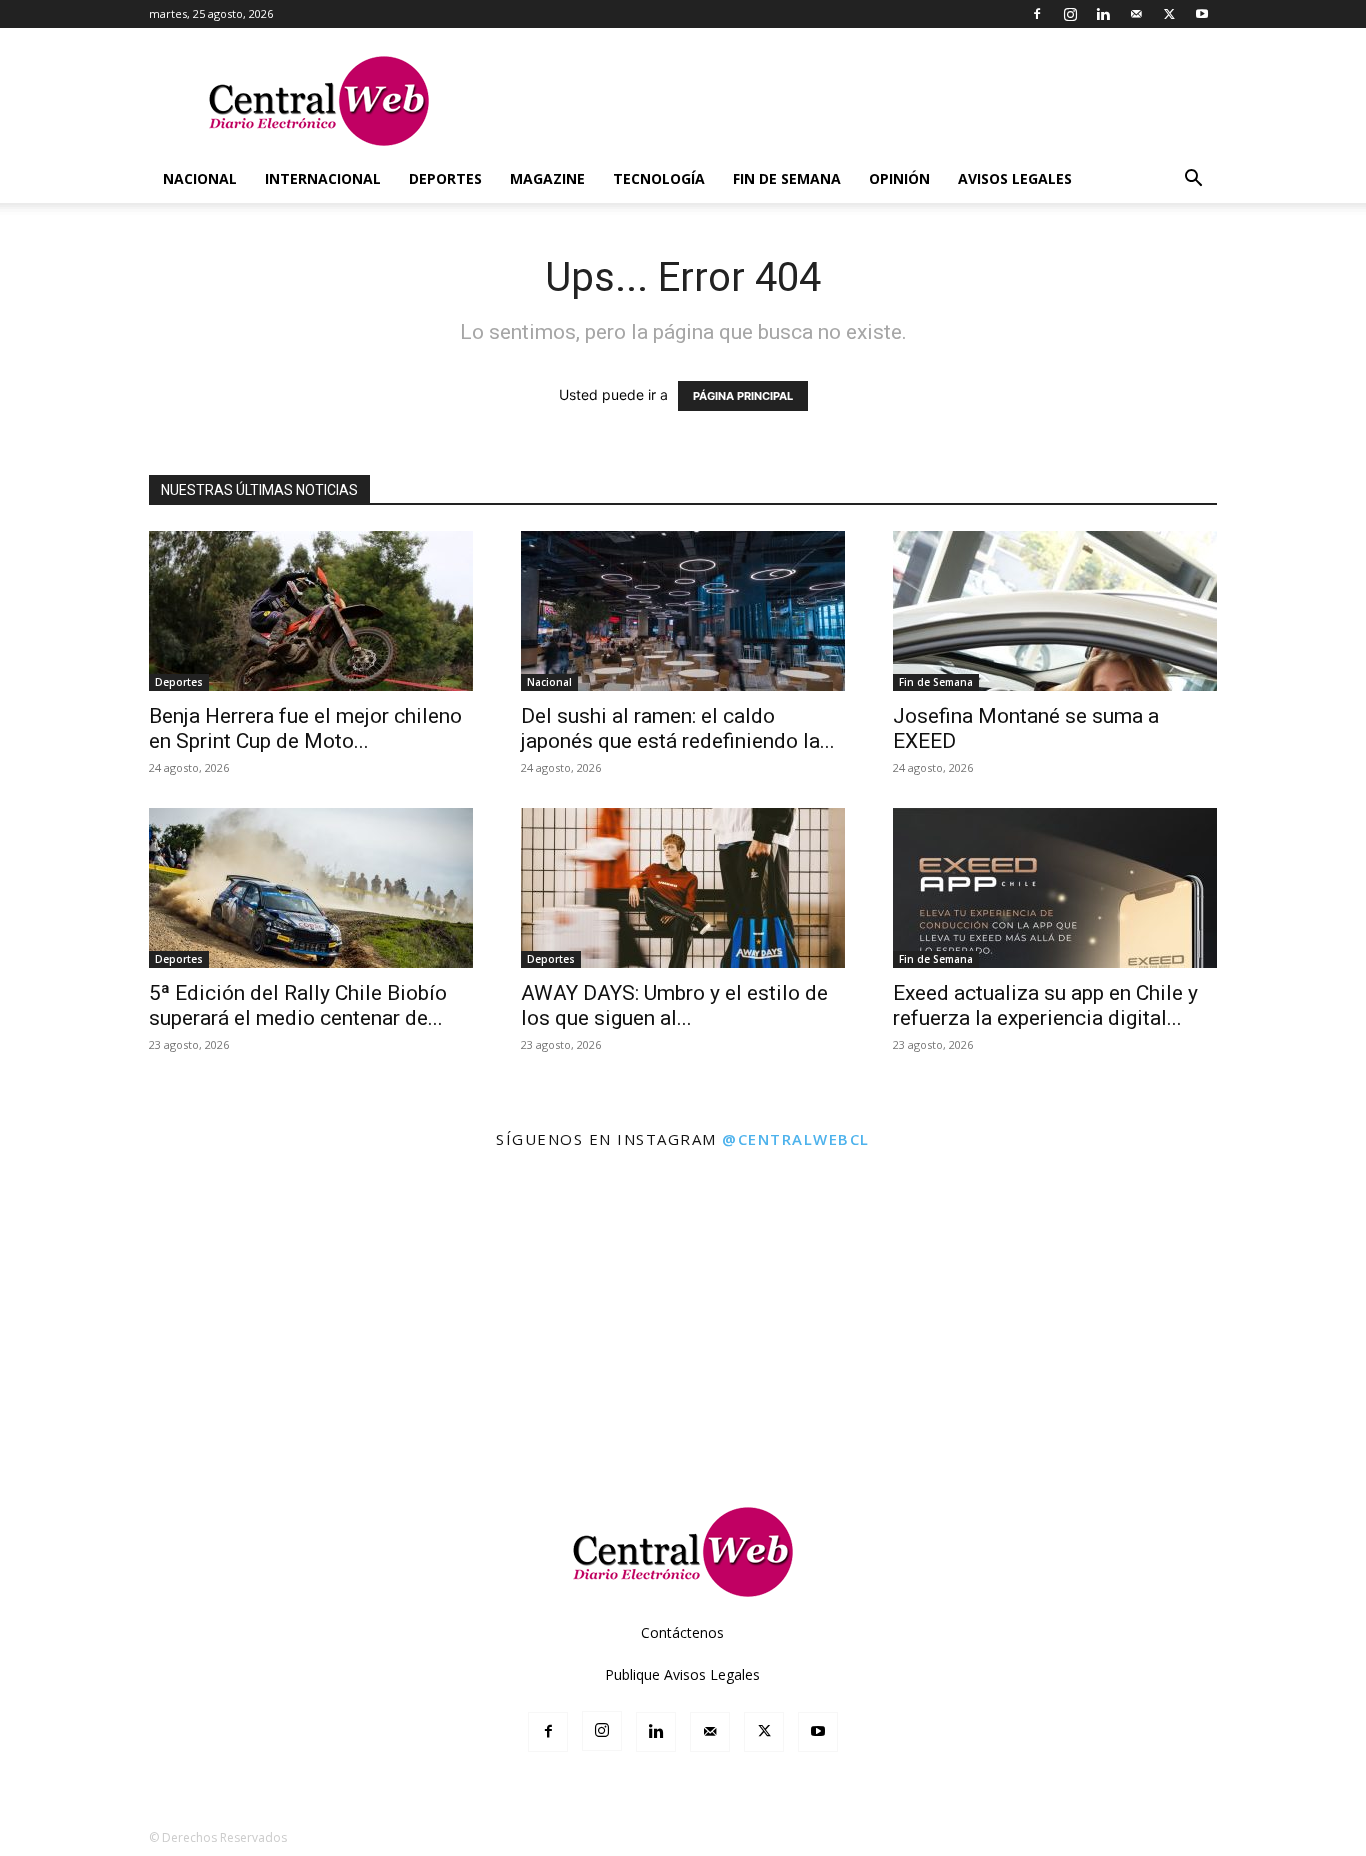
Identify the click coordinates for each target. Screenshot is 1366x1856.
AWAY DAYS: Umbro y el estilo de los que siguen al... (674, 1005)
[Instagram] (1070, 14)
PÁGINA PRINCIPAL (743, 396)
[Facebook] (1037, 14)
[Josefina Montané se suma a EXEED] (1055, 611)
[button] (1193, 180)
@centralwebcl (796, 1139)
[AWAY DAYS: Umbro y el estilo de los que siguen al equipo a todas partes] (683, 888)
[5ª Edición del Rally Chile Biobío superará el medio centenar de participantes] (311, 888)
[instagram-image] (83, 1247)
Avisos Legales (1015, 178)
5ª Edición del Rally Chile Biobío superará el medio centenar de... (298, 1005)
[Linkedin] (1103, 14)
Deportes (445, 178)
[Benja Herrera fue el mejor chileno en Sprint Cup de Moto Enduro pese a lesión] (311, 611)
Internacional (323, 178)
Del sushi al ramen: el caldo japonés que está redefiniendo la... (678, 728)
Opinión (899, 178)
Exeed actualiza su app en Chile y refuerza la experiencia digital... (1045, 1005)
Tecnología (659, 178)
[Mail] (1136, 14)
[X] (1169, 14)
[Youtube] (1202, 14)
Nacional (200, 178)
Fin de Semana (787, 178)
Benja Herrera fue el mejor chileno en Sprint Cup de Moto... (305, 728)
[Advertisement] (683, 1417)
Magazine (547, 178)
